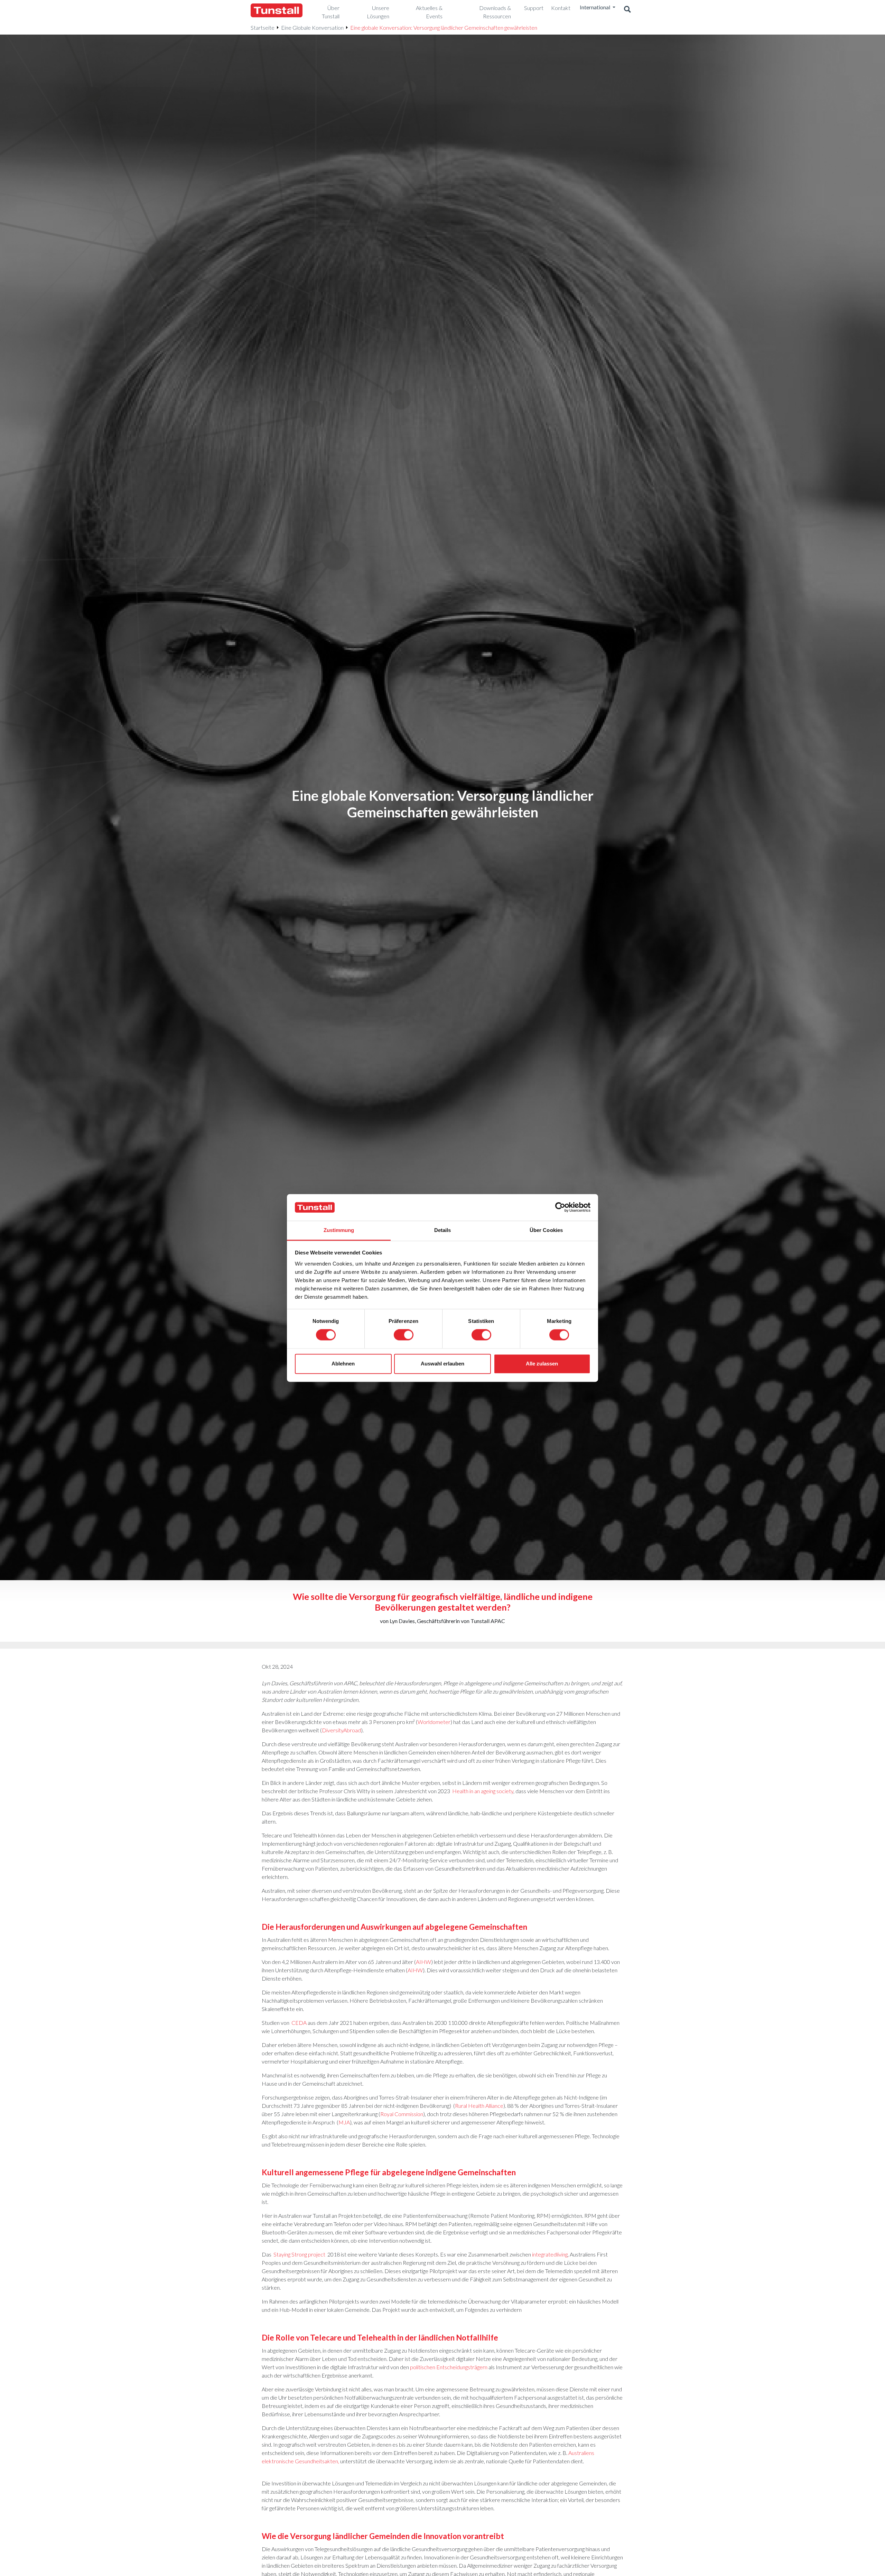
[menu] (328, 12)
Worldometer (434, 1722)
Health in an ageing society (483, 1791)
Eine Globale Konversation (312, 27)
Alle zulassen (542, 1364)
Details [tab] (443, 1230)
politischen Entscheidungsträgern (449, 2367)
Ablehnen (343, 1364)
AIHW (423, 1962)
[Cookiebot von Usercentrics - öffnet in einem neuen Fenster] (560, 1207)
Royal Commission (402, 2114)
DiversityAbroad (341, 1730)
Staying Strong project (299, 2254)
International (595, 7)
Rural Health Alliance (479, 2106)
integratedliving (550, 2254)
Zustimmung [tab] (339, 1230)
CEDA (299, 2023)
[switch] (404, 1335)
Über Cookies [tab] (546, 1230)
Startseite (263, 27)
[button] (627, 10)
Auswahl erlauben (442, 1364)
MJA (344, 2122)
